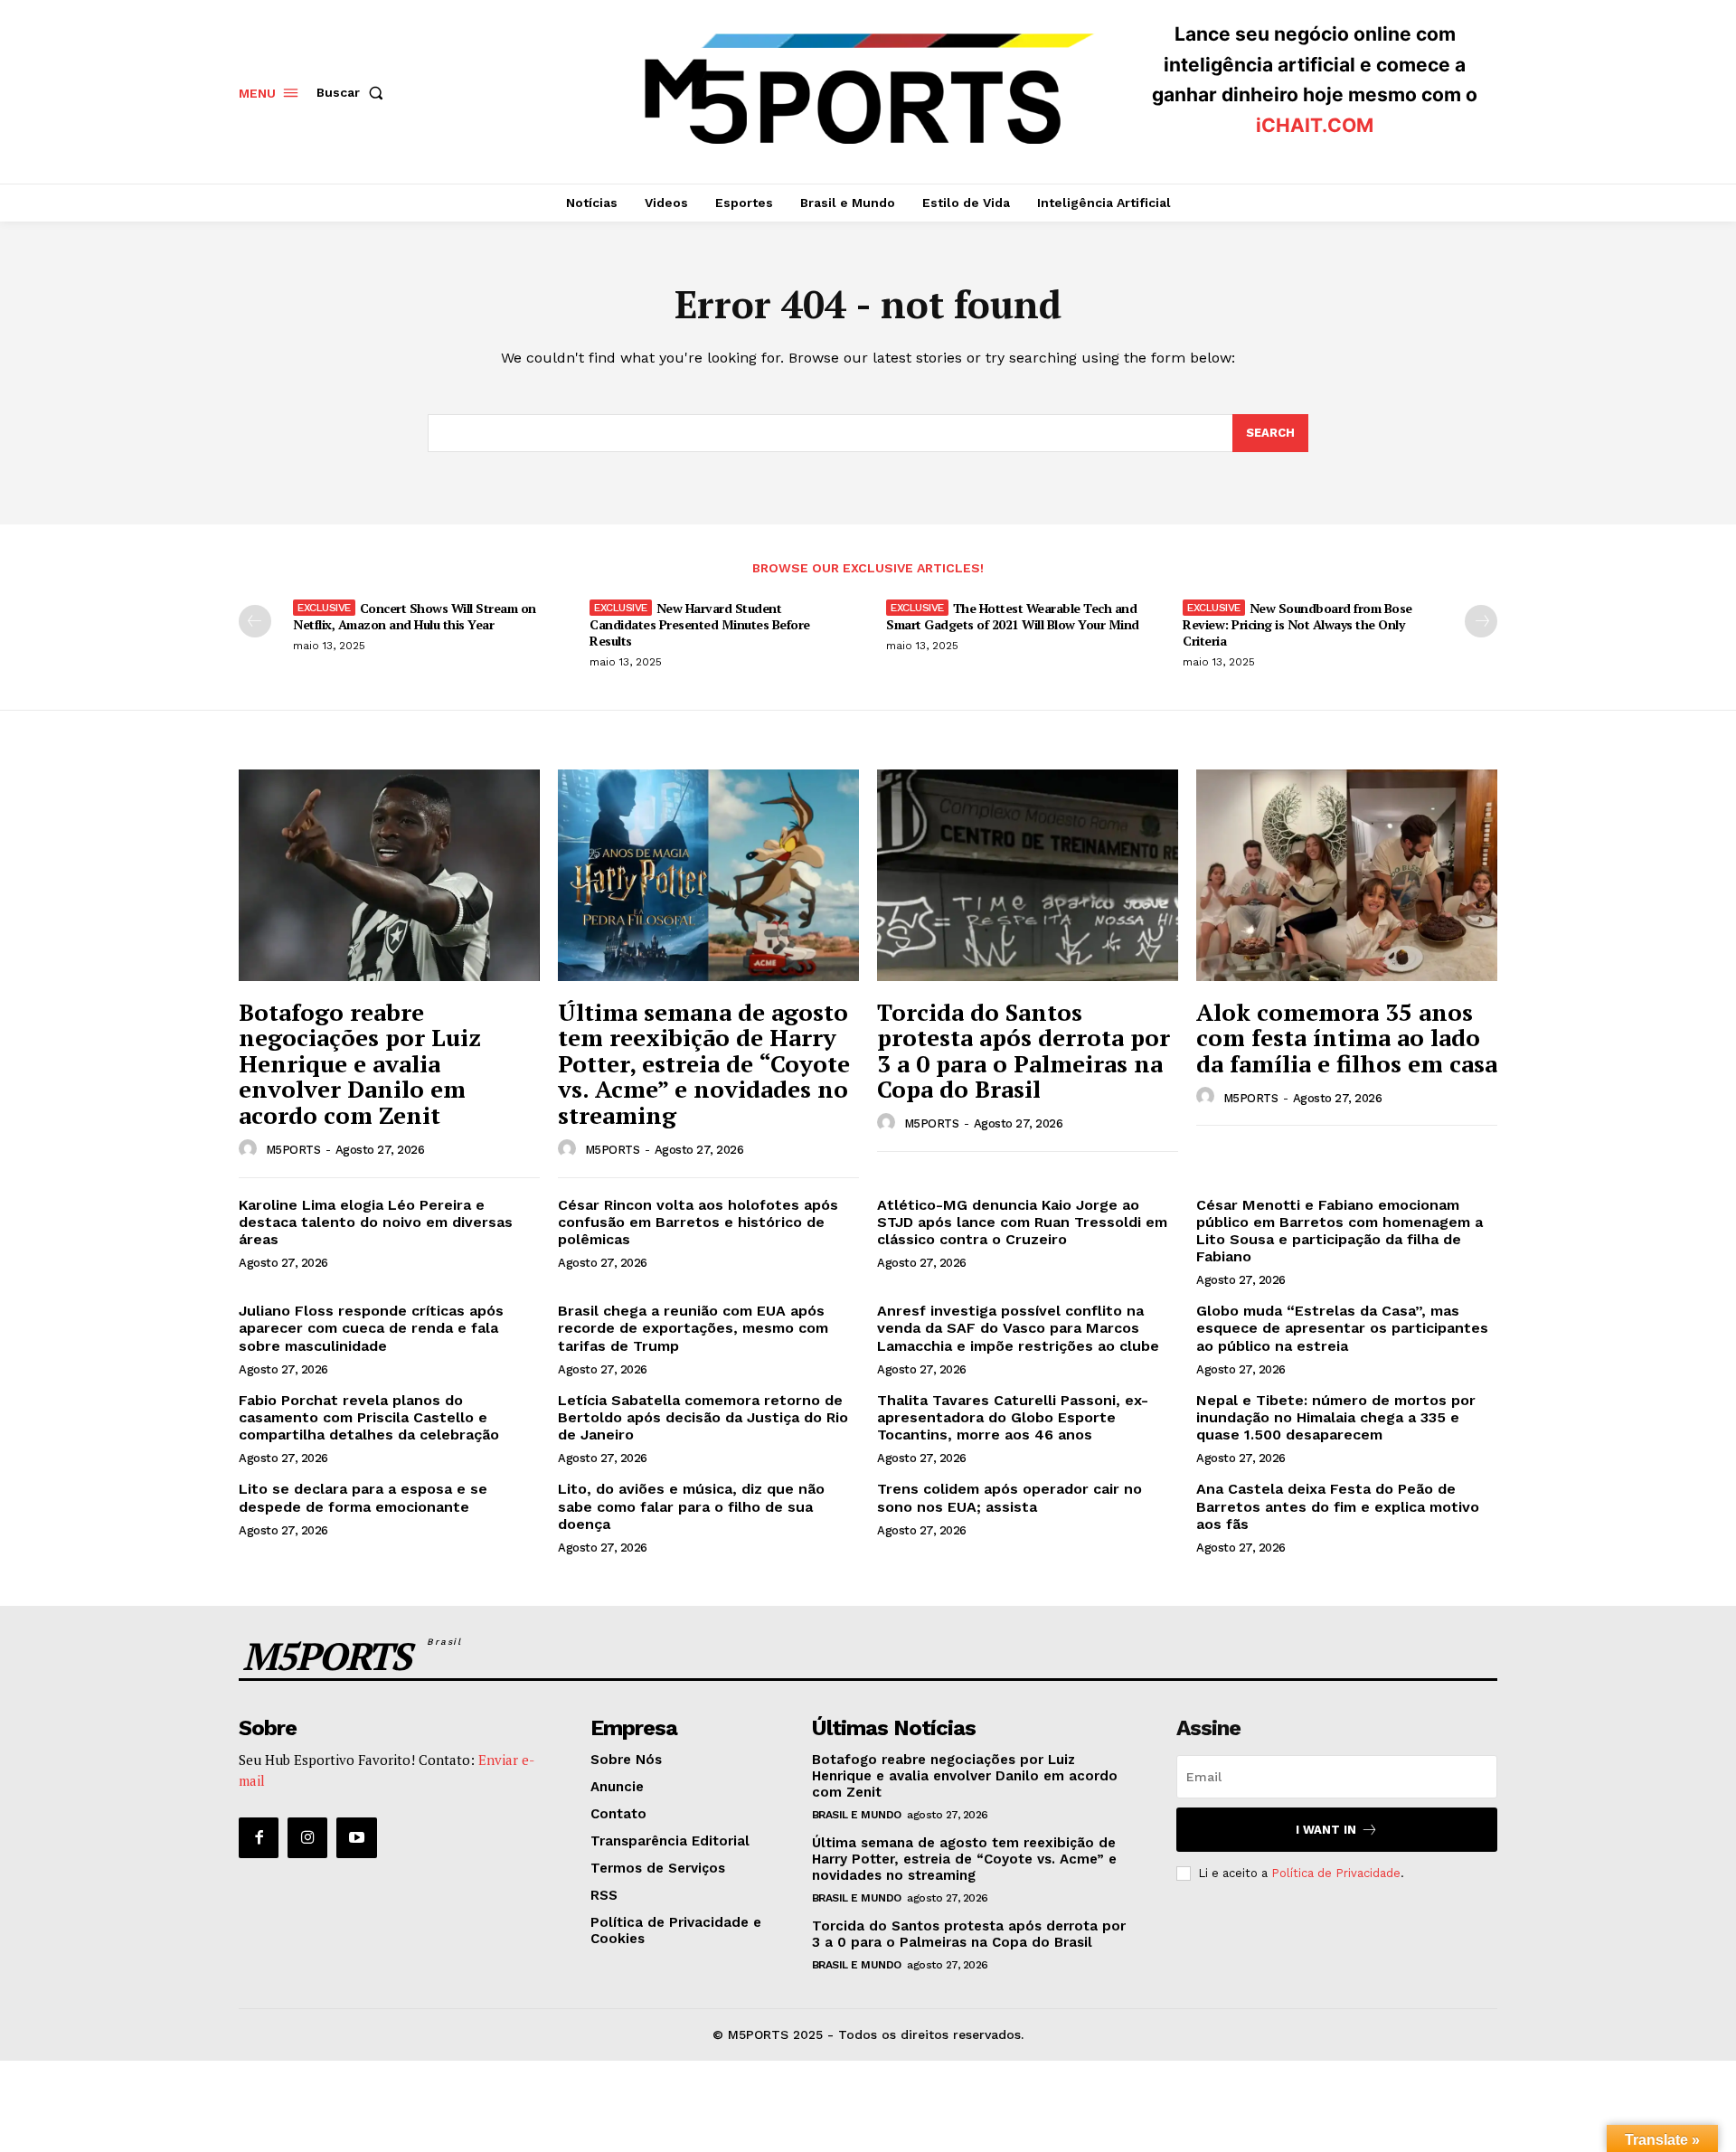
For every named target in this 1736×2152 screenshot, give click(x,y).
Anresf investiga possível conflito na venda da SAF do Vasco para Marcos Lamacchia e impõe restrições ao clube (1018, 1328)
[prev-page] (255, 621)
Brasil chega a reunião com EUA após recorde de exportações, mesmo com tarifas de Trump (693, 1328)
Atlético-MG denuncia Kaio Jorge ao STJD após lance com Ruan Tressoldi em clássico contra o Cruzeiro (1022, 1222)
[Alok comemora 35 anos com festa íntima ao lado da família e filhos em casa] (1347, 875)
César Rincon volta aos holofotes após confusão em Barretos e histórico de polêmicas (698, 1222)
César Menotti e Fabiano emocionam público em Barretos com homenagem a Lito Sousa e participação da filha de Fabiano (1340, 1231)
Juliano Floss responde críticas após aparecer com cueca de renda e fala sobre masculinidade (371, 1328)
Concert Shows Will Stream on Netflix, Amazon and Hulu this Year (415, 616)
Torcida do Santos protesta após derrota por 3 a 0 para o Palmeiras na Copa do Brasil (1024, 1051)
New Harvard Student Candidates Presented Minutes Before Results (700, 624)
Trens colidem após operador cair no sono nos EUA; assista (1010, 1497)
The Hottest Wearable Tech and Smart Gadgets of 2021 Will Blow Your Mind (1013, 616)
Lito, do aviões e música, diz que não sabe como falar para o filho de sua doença (691, 1506)
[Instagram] (307, 1837)
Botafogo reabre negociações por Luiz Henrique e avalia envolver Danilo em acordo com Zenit (360, 1063)
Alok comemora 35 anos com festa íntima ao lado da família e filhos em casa (1347, 1038)
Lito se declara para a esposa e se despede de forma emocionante (363, 1497)
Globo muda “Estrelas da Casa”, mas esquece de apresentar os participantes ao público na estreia (1342, 1328)
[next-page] (1481, 621)
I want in (1326, 1830)
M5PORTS (293, 1150)
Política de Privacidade (1336, 1873)
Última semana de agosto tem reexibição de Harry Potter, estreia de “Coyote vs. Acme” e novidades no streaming (704, 1063)
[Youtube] (356, 1837)
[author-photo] (250, 1149)
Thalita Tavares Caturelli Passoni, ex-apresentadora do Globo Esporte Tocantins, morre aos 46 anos (1013, 1417)
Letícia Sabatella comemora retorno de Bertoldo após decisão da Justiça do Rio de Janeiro (703, 1417)
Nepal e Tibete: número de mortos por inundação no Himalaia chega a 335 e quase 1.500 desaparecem (1336, 1417)
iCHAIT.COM (1315, 125)
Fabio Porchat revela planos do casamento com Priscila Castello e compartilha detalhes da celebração (369, 1417)
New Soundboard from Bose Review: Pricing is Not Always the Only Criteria (1297, 624)
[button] (354, 92)
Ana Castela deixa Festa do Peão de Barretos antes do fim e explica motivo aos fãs (1338, 1506)
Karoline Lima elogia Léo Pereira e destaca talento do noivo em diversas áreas (376, 1222)
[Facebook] (259, 1837)
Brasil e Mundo (857, 1815)
